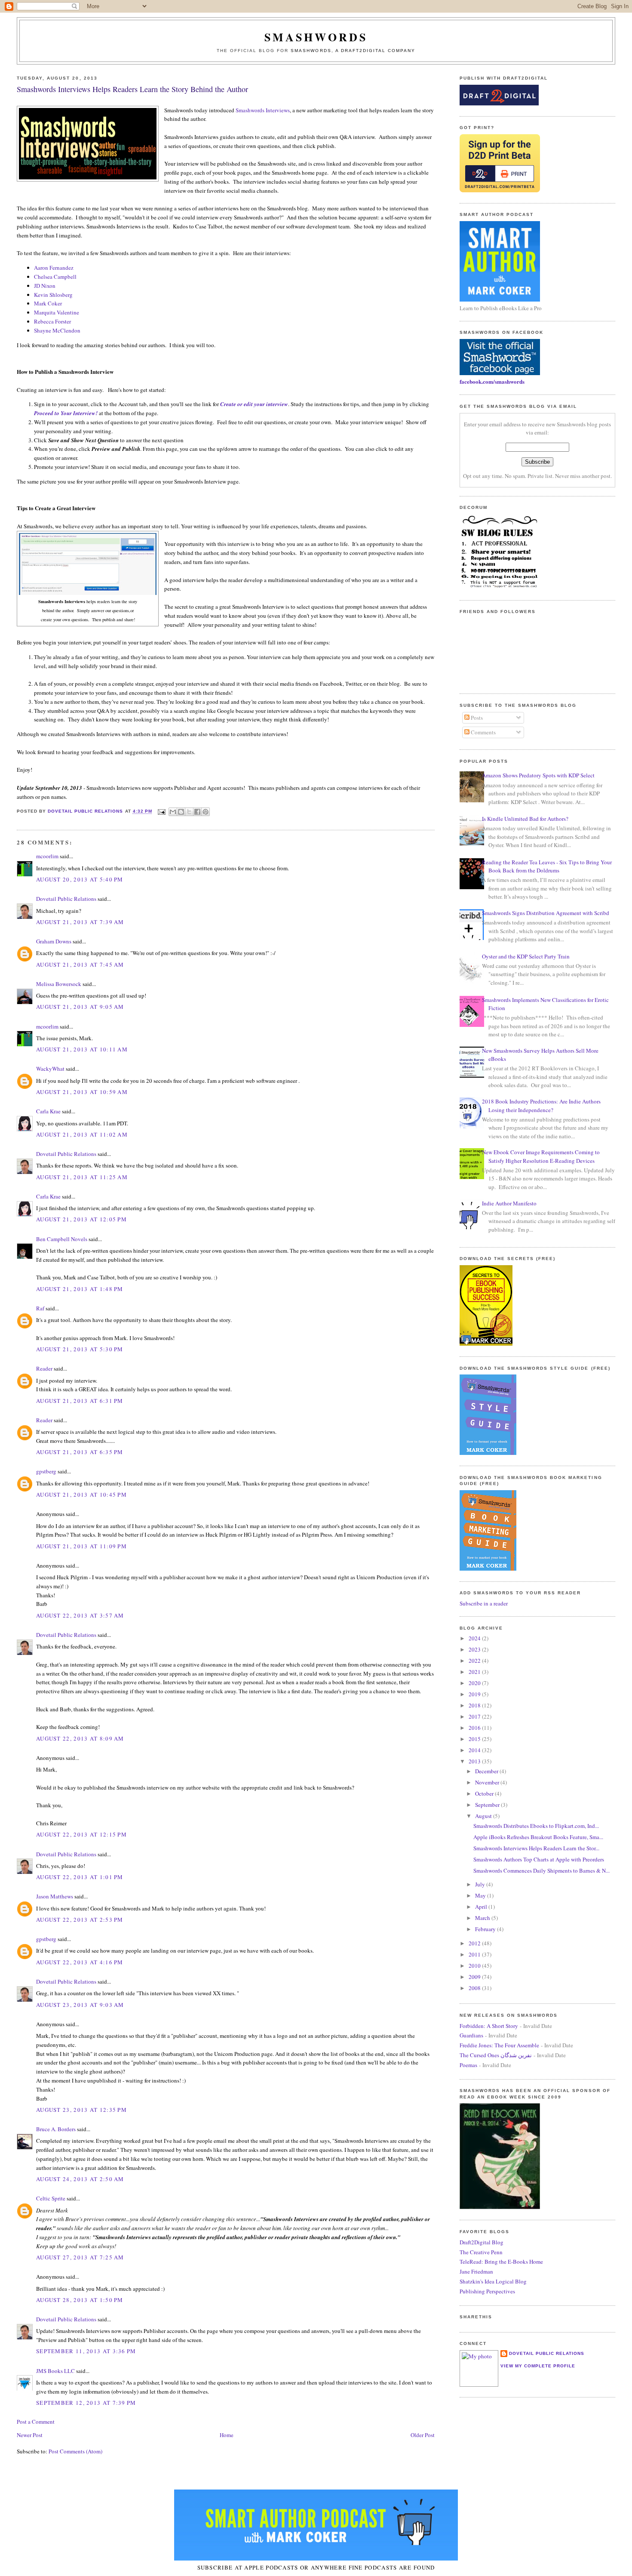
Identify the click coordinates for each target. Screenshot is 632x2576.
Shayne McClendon (57, 330)
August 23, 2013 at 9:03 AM (80, 2005)
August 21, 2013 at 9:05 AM (80, 1007)
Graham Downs (54, 941)
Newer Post (30, 2435)
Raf (40, 1308)
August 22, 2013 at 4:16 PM (80, 1962)
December (487, 1771)
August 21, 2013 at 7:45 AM (80, 964)
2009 (475, 1977)
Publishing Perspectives (487, 2291)
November (488, 1782)
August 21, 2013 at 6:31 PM (80, 1401)
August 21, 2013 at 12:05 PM (81, 1219)
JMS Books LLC (55, 2371)
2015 (475, 1739)
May (481, 1895)
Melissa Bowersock (59, 984)
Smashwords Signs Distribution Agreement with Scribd (546, 913)
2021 (475, 1672)
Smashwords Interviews (263, 110)
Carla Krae (48, 1111)
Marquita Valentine (57, 312)
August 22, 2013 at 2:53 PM (80, 1920)
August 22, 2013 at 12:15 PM (81, 1834)
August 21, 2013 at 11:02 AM (82, 1134)
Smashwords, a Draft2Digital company (353, 51)
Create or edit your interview (254, 404)
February (486, 1929)
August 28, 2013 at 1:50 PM (80, 2300)
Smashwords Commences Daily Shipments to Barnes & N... (541, 1870)
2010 (475, 1966)
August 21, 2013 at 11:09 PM (81, 1546)
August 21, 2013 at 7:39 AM (80, 922)
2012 (475, 1943)
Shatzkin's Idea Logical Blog (493, 2281)
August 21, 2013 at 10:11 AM (82, 1049)
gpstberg (46, 1471)
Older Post (423, 2435)
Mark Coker (48, 303)
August (484, 1816)
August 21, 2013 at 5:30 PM (80, 1349)
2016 (475, 1728)
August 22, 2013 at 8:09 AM (80, 1738)
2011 (475, 1954)
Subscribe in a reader (484, 1603)
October (485, 1793)
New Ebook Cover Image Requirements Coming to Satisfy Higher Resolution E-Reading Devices (541, 1156)
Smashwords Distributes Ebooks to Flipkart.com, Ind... (536, 1826)
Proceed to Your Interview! (66, 413)
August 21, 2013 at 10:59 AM (82, 1092)
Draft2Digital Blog (482, 2242)
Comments (483, 732)
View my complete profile (538, 2366)
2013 (475, 1761)
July (481, 1884)
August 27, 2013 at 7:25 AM (80, 2257)
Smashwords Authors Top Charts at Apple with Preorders (539, 1859)
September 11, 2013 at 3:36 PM (86, 2351)
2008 (475, 1988)
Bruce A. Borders (56, 2129)
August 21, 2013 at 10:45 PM (81, 1494)
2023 (475, 1649)
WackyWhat (50, 1069)
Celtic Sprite (51, 2198)
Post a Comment (36, 2422)
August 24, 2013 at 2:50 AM (80, 2179)
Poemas (468, 2065)
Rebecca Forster (52, 321)
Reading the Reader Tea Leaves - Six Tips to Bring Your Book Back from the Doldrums (547, 866)
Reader (44, 1368)
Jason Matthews (55, 1896)
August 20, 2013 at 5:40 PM (80, 879)
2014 (475, 1750)
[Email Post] (161, 812)
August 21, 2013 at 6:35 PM (80, 1452)
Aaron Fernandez (54, 268)
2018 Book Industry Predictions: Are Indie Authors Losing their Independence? (541, 1106)
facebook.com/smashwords (492, 381)
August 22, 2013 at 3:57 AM (80, 1615)
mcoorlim (47, 856)
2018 (475, 1705)
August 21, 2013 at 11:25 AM (82, 1177)
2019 (475, 1694)
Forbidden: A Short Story (489, 2026)
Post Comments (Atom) (75, 2451)
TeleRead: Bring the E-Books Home (501, 2262)
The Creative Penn (481, 2252)
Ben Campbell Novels (62, 1239)
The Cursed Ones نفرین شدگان (496, 2055)
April (482, 1907)
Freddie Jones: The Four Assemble (499, 2045)
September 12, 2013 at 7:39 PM (86, 2403)
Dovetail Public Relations (66, 899)
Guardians (471, 2035)
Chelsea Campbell (55, 277)
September (488, 1805)
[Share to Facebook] (197, 812)
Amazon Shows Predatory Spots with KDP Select (538, 775)
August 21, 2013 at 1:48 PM (80, 1289)
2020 (475, 1683)
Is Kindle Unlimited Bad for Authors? (525, 819)
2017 (475, 1716)
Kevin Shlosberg (53, 295)
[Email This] (173, 812)
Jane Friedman (476, 2271)
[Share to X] (189, 812)
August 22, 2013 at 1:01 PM (80, 1877)
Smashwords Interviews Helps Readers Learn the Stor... (536, 1848)
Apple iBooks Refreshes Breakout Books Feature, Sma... (538, 1837)
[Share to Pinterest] (206, 812)
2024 (475, 1638)
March (483, 1918)
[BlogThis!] (181, 812)
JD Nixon (45, 286)
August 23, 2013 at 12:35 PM (81, 2110)
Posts (476, 718)
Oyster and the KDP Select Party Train (526, 956)
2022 (475, 1661)
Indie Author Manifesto (509, 1203)
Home (227, 2435)
